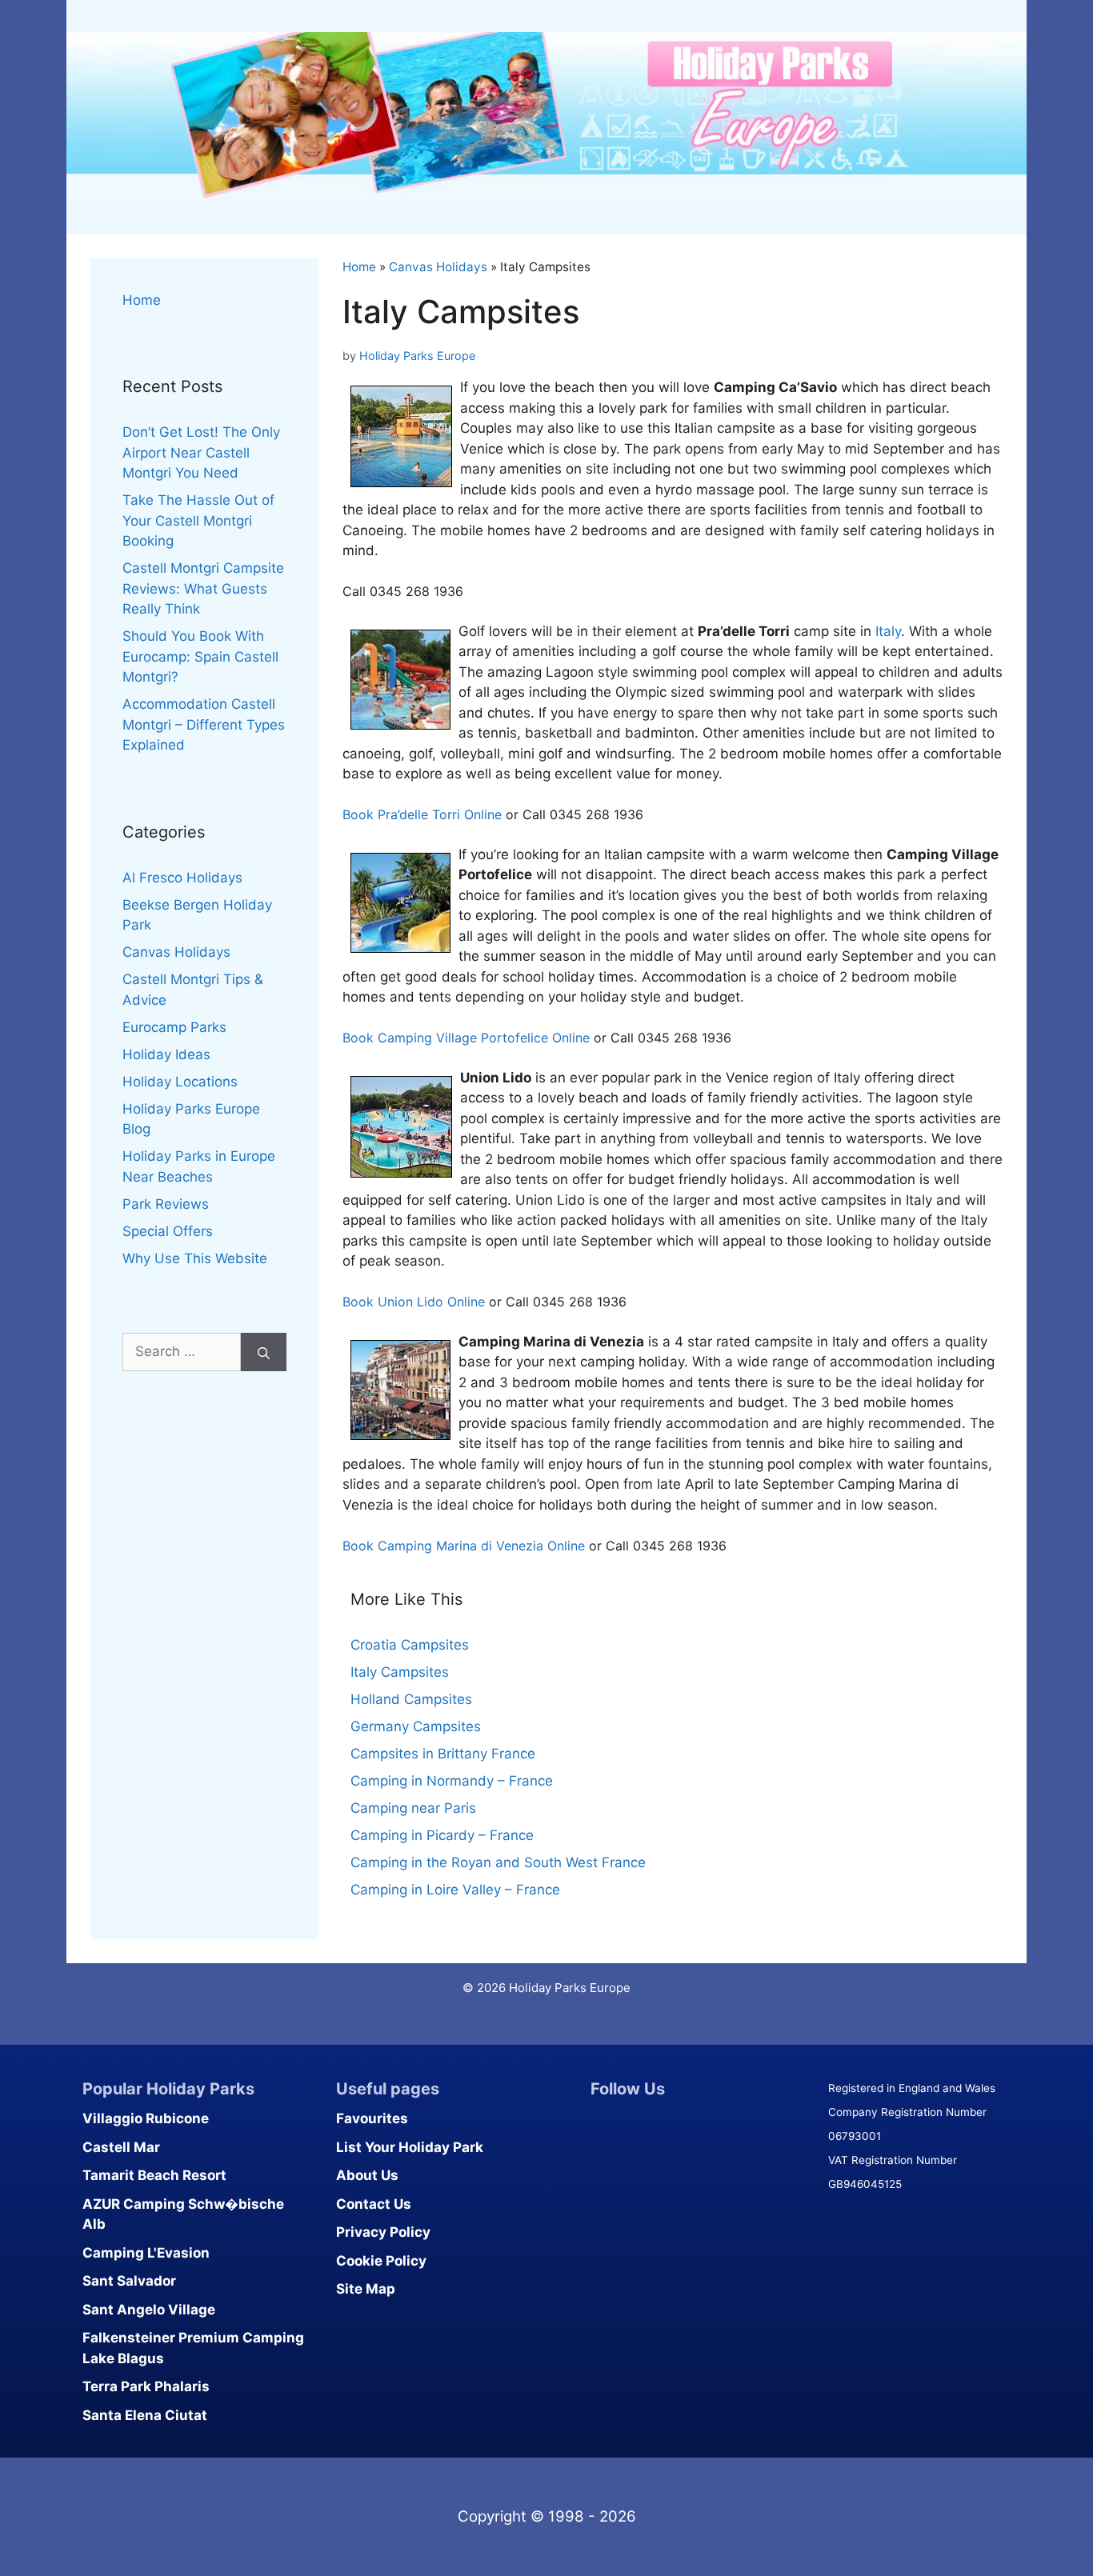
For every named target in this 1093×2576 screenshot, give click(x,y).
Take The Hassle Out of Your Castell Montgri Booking (198, 520)
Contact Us (374, 2204)
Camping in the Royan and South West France (498, 1862)
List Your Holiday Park (410, 2147)
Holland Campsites (411, 1699)
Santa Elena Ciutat (145, 2415)
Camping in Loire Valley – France (455, 1890)
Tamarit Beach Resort (154, 2175)
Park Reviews (166, 1204)
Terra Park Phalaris (146, 2386)
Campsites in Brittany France (443, 1754)
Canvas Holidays (438, 267)
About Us (367, 2175)
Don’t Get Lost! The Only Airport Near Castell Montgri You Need (201, 452)
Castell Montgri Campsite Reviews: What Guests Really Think (203, 588)
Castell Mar (121, 2147)
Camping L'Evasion (146, 2253)
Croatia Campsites (410, 1645)
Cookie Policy (381, 2261)
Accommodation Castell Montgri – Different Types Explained (204, 724)
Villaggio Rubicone (146, 2118)
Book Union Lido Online (414, 1302)
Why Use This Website (195, 1258)
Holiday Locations (180, 1082)
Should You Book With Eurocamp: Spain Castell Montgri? (200, 656)
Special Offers (168, 1231)
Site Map (366, 2289)
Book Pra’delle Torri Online (422, 814)
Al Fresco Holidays (182, 878)
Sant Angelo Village (149, 2310)
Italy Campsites (400, 1672)
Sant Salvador (129, 2281)
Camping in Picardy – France (442, 1835)
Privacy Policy (383, 2232)
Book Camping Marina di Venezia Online (464, 1546)
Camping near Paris (413, 1808)
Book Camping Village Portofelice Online (466, 1038)
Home (359, 267)
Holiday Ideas (166, 1054)
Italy (888, 631)
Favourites (372, 2118)
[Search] (264, 1352)
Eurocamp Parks (174, 1027)
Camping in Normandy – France (452, 1781)
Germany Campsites (416, 1726)
